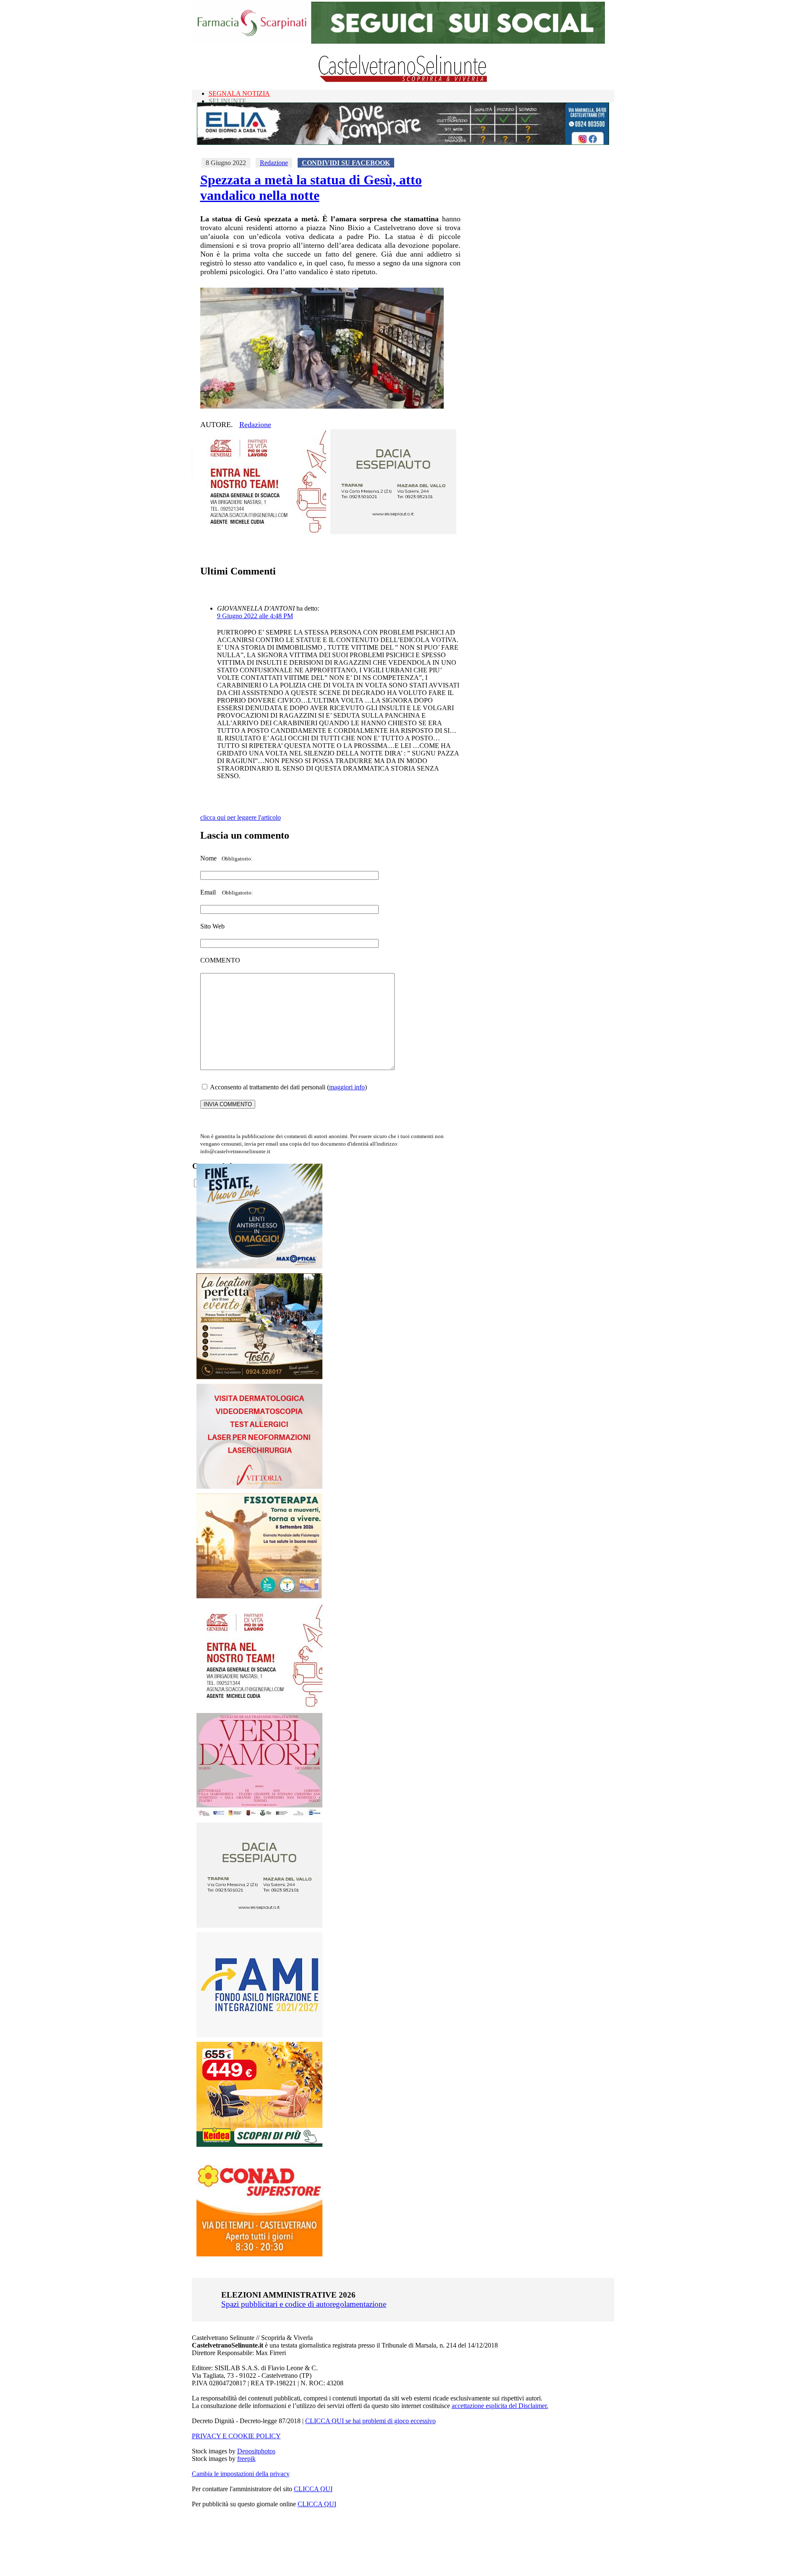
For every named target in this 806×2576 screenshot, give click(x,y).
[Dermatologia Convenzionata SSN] (259, 1486)
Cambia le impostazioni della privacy (241, 2474)
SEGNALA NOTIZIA (239, 93)
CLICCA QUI (313, 2489)
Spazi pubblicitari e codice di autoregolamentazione (304, 2304)
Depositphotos (256, 2451)
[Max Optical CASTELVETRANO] (259, 1266)
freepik (246, 2459)
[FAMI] (259, 2035)
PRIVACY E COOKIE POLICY (236, 2436)
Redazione (274, 163)
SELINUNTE (228, 101)
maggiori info (347, 1087)
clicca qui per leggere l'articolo (241, 817)
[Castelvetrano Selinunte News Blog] (403, 80)
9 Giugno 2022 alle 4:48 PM (255, 616)
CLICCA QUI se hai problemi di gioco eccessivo (370, 2421)
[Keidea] (259, 2144)
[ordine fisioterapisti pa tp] (260, 1596)
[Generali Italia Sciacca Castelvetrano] (263, 532)
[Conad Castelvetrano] (259, 2254)
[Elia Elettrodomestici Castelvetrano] (403, 143)
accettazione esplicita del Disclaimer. (500, 2406)
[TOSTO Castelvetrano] (260, 1377)
